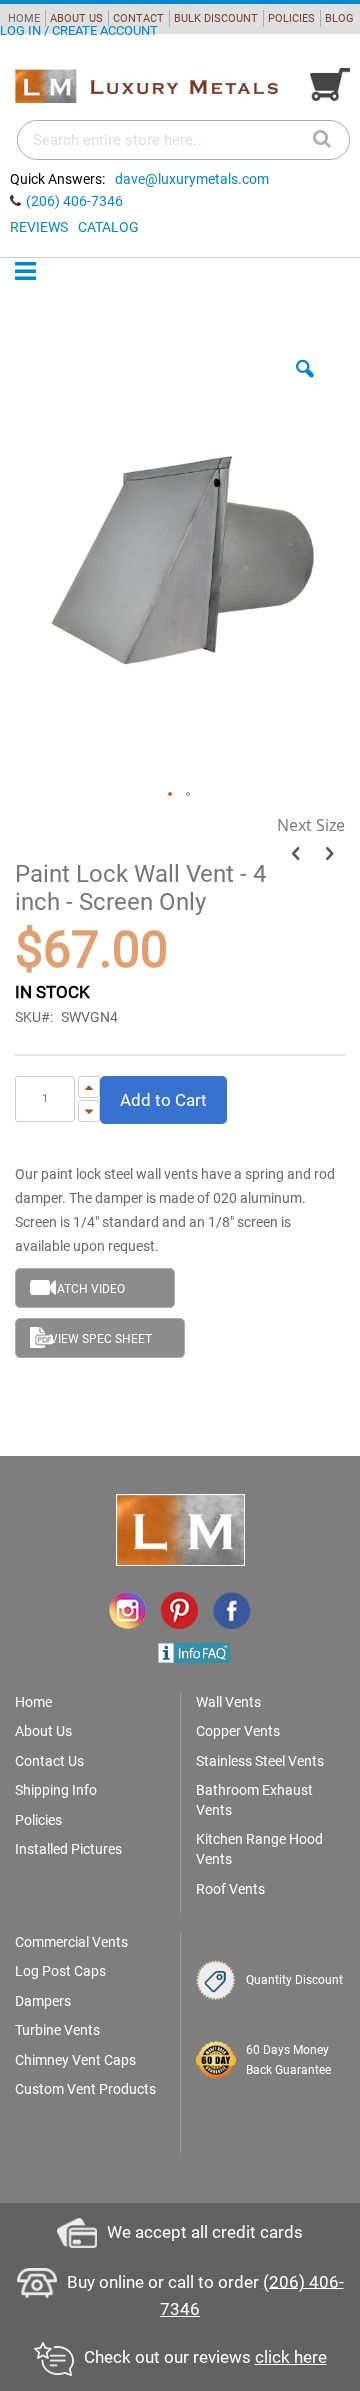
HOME (24, 18)
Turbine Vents (57, 2030)
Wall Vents (228, 1702)
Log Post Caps (60, 1971)
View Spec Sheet (101, 1339)
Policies (38, 1820)
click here (291, 2357)
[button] (305, 384)
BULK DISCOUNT (216, 18)
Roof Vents (230, 1889)
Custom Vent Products (85, 2089)
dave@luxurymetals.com (192, 179)
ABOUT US (76, 18)
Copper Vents (238, 1731)
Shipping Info (56, 1790)
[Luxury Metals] (146, 87)
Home (33, 1702)
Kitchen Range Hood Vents (259, 1849)
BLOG (339, 18)
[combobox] (183, 140)
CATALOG (108, 227)
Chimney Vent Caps (75, 2060)
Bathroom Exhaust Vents (254, 1800)
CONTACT (138, 18)
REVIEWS (39, 227)
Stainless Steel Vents (260, 1761)
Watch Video (85, 1289)
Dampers (43, 2001)
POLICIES (291, 18)
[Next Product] (329, 854)
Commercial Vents (71, 1942)
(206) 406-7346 (74, 201)
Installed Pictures (68, 1849)
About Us (43, 1731)
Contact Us (49, 1761)
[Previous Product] (295, 854)
